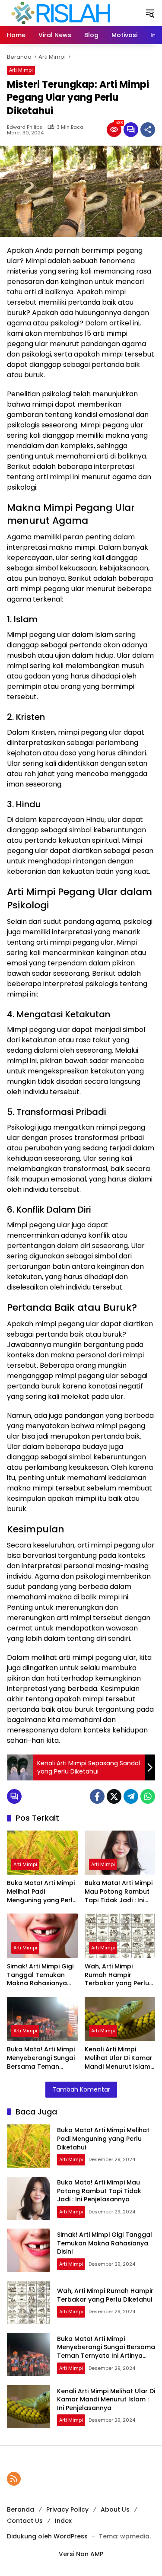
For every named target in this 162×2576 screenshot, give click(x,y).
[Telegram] (131, 1796)
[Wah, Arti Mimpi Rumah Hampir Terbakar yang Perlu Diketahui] (120, 1936)
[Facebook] (97, 1796)
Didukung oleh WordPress (47, 2536)
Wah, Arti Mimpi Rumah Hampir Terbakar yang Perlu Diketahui (117, 1975)
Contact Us (25, 2521)
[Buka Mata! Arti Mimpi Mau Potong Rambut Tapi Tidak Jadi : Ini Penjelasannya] (120, 1853)
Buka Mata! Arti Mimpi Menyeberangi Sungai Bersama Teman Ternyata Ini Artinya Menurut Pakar (41, 2058)
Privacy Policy (67, 2509)
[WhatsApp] (148, 1796)
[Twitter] (114, 1796)
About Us (115, 2509)
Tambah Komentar (81, 2089)
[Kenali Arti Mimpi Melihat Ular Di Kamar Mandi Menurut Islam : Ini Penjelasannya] (120, 2019)
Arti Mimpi (21, 70)
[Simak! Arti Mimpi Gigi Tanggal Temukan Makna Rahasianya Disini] (42, 1936)
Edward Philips (25, 127)
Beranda (21, 2509)
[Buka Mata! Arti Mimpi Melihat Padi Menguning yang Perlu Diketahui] (42, 1853)
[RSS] (14, 2479)
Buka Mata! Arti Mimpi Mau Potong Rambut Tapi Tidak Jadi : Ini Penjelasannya (119, 1892)
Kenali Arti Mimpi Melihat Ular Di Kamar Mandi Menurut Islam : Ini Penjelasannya (119, 2058)
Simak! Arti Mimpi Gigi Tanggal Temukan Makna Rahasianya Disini (40, 1975)
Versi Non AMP (81, 2554)
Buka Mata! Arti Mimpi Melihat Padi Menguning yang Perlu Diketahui (42, 1892)
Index (63, 2521)
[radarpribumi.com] (61, 13)
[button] (150, 13)
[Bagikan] (148, 130)
